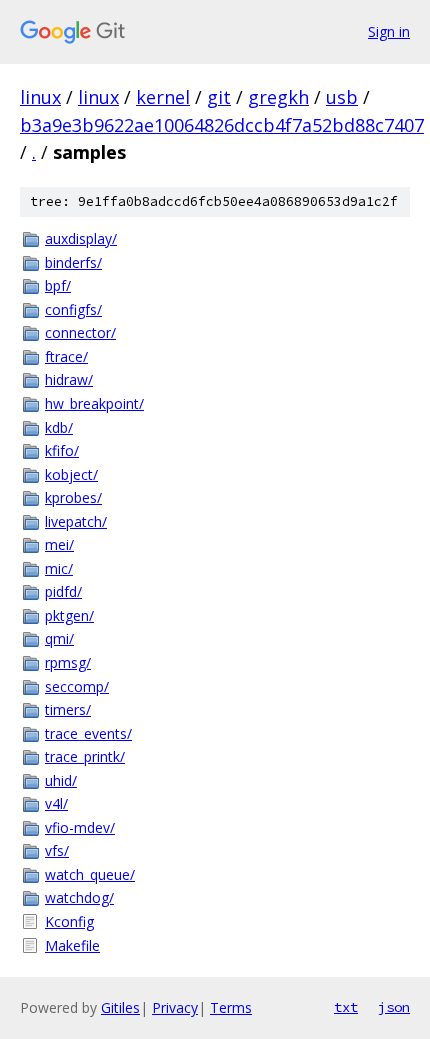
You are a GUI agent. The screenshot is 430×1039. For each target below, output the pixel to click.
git (219, 97)
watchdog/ (79, 897)
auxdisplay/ (81, 238)
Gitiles (120, 1007)
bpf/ (58, 285)
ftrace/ (66, 356)
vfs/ (57, 850)
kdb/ (59, 427)
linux (40, 97)
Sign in (389, 31)
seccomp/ (77, 686)
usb (342, 97)
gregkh (278, 97)
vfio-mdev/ (80, 827)
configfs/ (73, 309)
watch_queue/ (90, 874)
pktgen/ (69, 615)
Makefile (72, 945)
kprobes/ (73, 497)
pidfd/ (63, 591)
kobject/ (71, 474)
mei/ (59, 544)
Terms (231, 1007)
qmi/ (59, 638)
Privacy (175, 1007)
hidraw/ (69, 379)
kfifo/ (62, 450)
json (394, 1007)
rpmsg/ (68, 662)
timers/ (68, 709)
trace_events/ (88, 733)
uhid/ (61, 780)
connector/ (80, 332)
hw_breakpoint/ (94, 403)
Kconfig (69, 921)
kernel (163, 97)
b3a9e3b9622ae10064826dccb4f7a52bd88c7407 (222, 125)
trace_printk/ (85, 756)
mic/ (59, 568)
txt (346, 1007)
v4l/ (56, 803)
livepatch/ (76, 521)
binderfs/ (73, 262)
